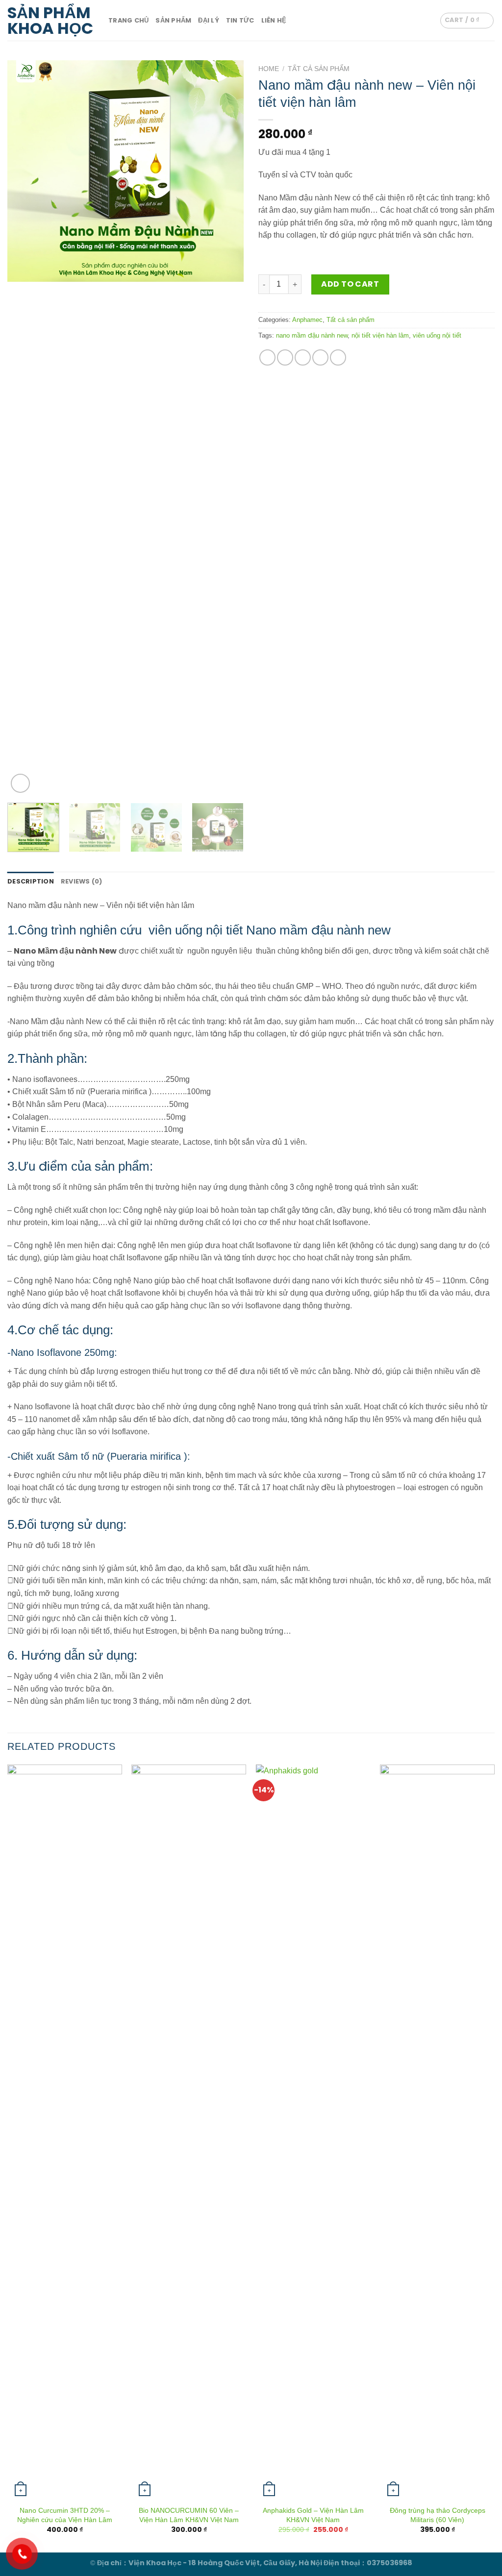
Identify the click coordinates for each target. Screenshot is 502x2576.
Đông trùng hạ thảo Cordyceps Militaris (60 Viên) (438, 2515)
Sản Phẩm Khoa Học (50, 21)
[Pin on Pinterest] (320, 357)
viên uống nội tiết (437, 335)
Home (269, 69)
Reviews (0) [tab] (82, 881)
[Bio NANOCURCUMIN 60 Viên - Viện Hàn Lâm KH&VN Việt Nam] (189, 2132)
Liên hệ (274, 20)
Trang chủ (128, 20)
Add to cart (350, 284)
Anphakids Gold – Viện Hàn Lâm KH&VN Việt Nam (313, 2515)
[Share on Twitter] (285, 357)
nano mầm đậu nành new (312, 335)
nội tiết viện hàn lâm (380, 335)
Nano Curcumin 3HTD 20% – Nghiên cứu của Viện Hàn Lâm (65, 2515)
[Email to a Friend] (303, 357)
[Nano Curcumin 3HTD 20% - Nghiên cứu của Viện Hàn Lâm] (65, 2132)
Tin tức (240, 20)
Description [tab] (31, 881)
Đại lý (209, 20)
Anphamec (307, 320)
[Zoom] (20, 783)
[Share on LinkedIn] (338, 357)
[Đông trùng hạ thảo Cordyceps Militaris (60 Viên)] (437, 2132)
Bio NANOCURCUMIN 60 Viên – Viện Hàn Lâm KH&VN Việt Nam (189, 2515)
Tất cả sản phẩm (319, 69)
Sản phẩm (173, 20)
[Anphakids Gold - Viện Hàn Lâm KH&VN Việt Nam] (313, 2132)
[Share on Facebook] (267, 357)
